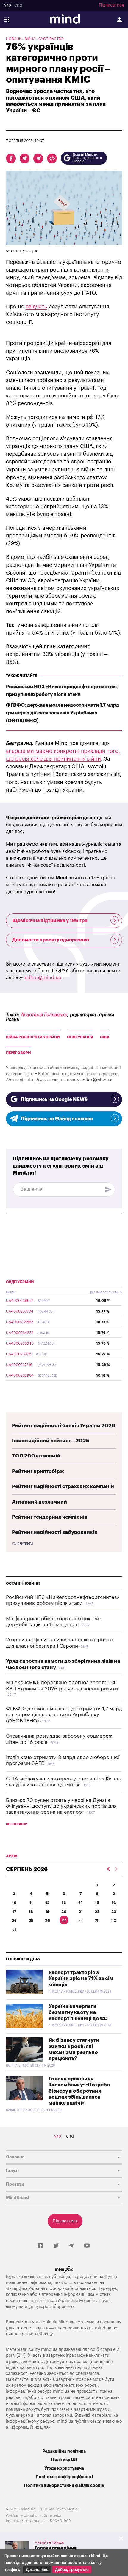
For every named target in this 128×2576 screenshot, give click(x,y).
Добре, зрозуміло (72, 2570)
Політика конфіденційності (64, 2477)
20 (64, 1912)
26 (47, 1920)
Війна (30, 39)
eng (18, 5)
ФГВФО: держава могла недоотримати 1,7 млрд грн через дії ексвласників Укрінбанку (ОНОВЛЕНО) (63, 713)
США (105, 1037)
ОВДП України (20, 1282)
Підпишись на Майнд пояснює (57, 1119)
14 (81, 1903)
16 (114, 1903)
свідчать (36, 307)
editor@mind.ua (43, 978)
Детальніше (37, 2570)
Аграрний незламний (39, 1502)
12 (47, 1903)
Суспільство (51, 39)
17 (14, 1912)
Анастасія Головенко (44, 1015)
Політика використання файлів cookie (64, 2486)
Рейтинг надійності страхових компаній (63, 1486)
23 (114, 1912)
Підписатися (111, 5)
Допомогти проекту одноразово (51, 940)
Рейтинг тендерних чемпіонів (50, 1517)
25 (31, 1920)
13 (64, 1903)
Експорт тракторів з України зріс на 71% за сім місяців (81, 1979)
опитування (80, 1037)
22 (97, 1912)
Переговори (18, 1053)
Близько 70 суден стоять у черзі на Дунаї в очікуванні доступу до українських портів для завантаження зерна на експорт (61, 1806)
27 (64, 1920)
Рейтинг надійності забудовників (55, 1532)
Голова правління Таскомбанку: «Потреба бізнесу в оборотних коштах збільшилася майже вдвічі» (79, 2091)
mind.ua (103, 2328)
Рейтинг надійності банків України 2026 (64, 1426)
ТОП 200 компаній (36, 1456)
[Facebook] (40, 2246)
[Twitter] (56, 2246)
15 (97, 1903)
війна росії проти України (33, 1037)
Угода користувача (64, 2468)
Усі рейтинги (22, 1544)
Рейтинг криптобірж (38, 1471)
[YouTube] (87, 2246)
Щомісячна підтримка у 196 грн (50, 921)
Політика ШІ (64, 2460)
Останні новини (23, 1583)
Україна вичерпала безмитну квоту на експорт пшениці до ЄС (78, 2012)
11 (31, 1903)
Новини (14, 39)
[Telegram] (71, 2246)
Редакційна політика (64, 2451)
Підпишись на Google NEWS (54, 1100)
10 (14, 1903)
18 (31, 1912)
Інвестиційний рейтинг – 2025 (51, 1441)
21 (81, 1912)
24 (14, 1920)
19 (47, 1912)
